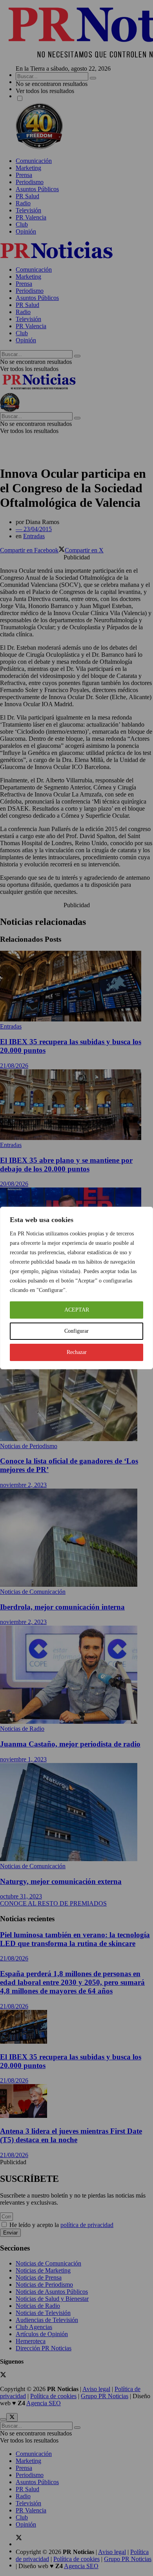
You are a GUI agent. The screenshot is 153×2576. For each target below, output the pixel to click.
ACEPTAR (77, 1310)
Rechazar (77, 1352)
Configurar (76, 1331)
